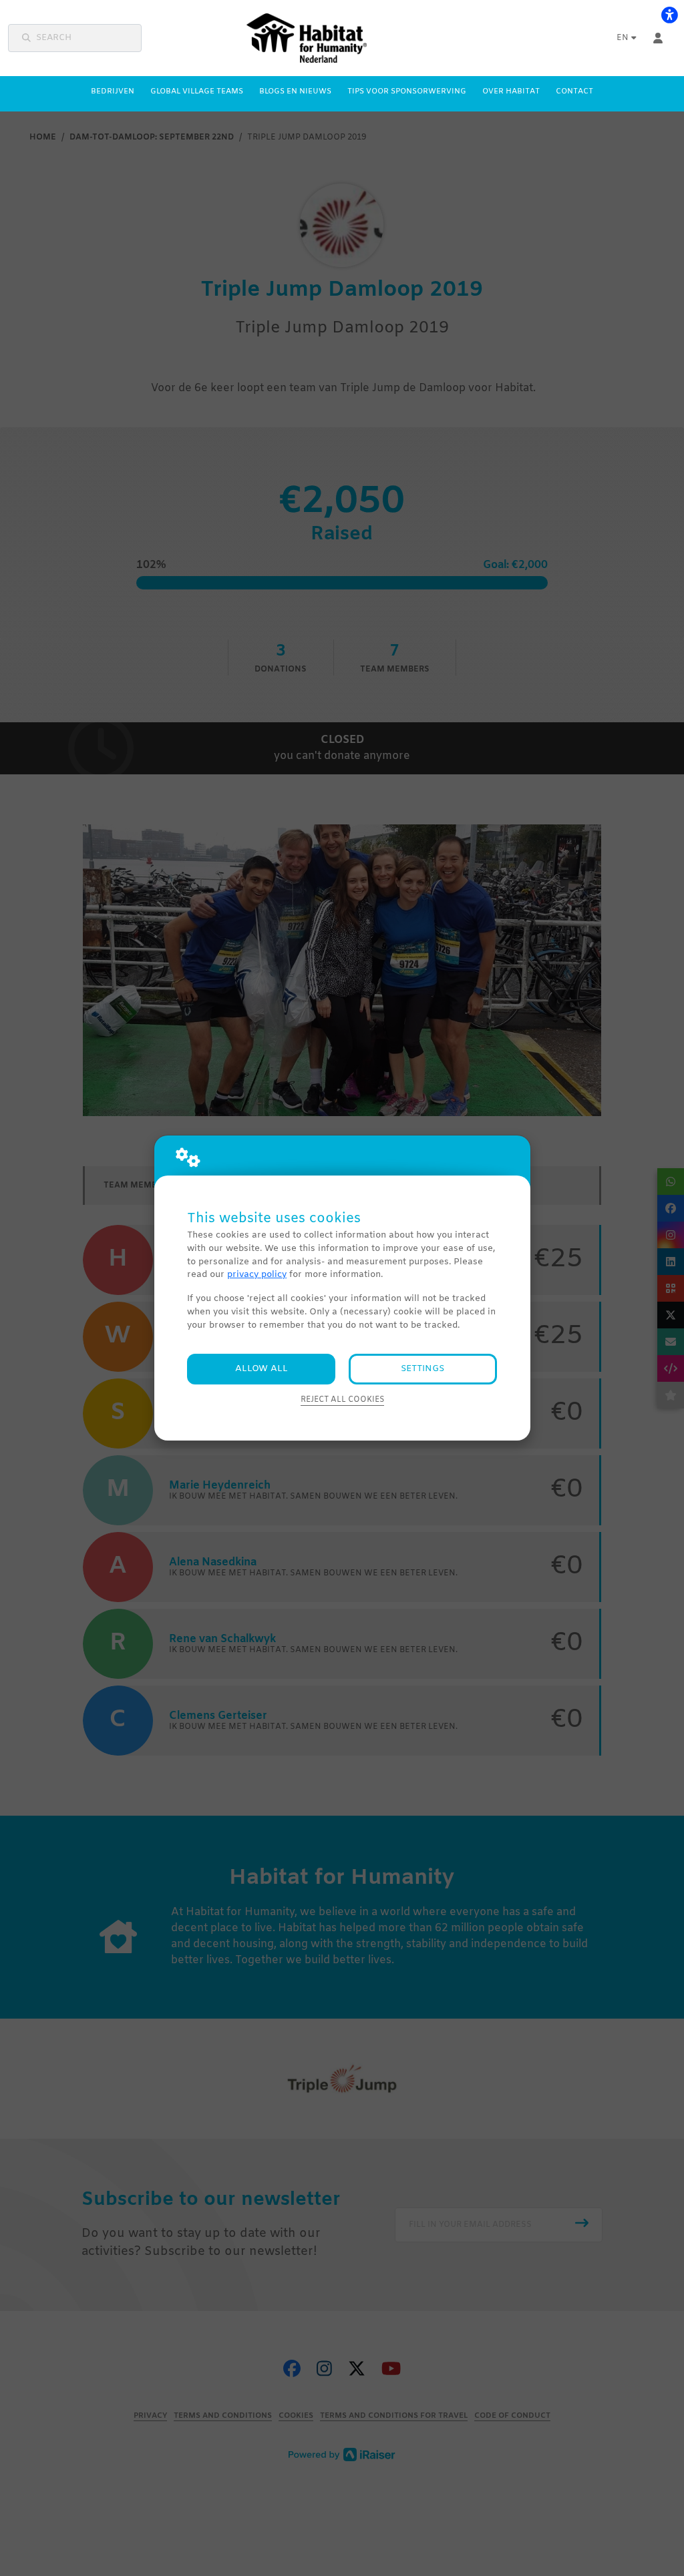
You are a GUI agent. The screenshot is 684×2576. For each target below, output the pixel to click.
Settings (422, 1369)
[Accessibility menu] (669, 15)
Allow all (262, 1369)
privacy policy (257, 1275)
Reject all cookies (342, 1400)
